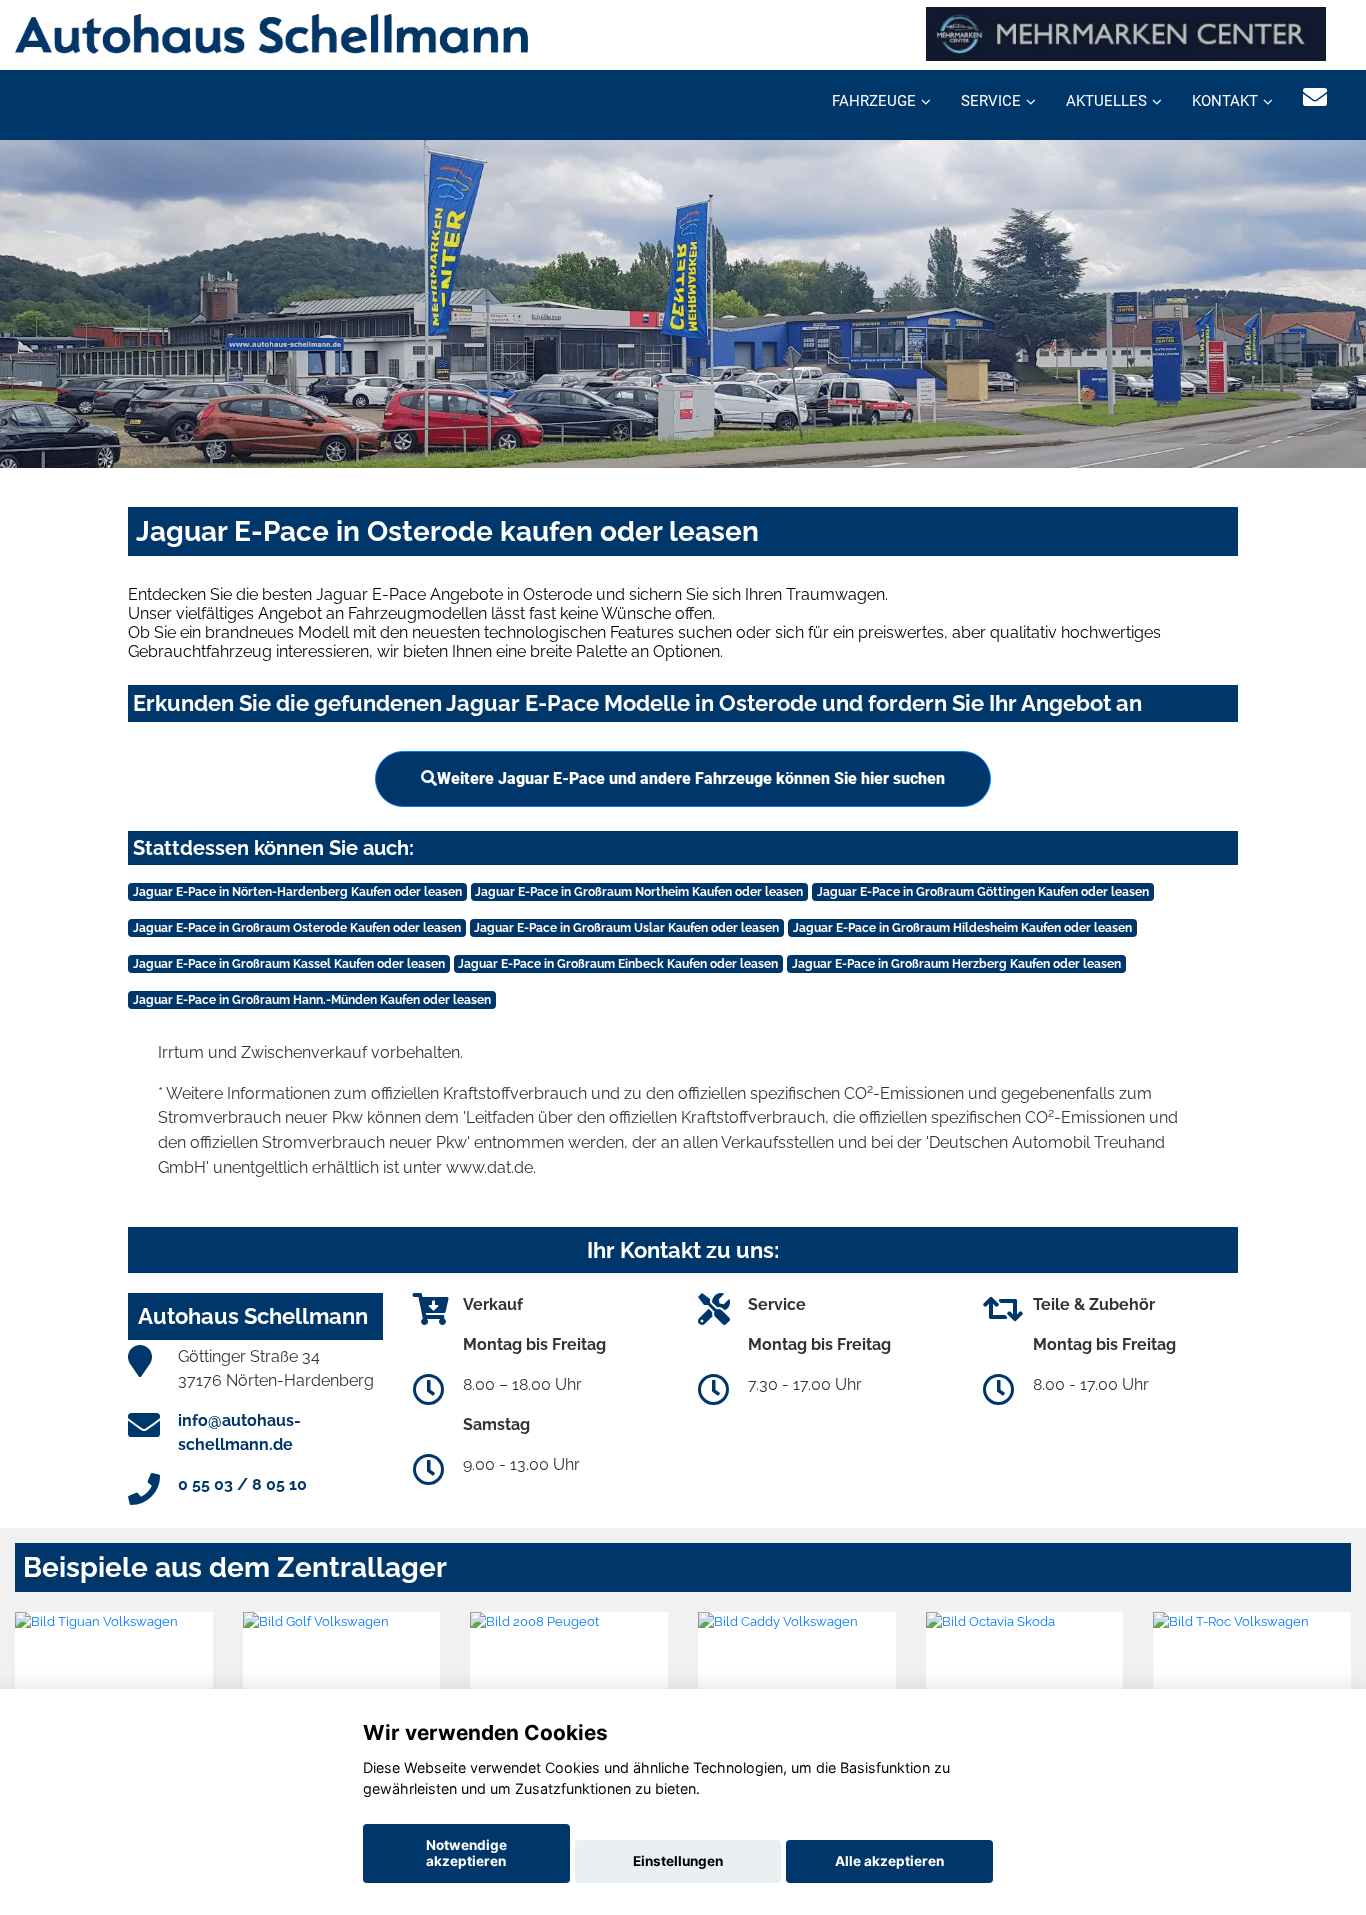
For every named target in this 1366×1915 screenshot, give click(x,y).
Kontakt (1225, 101)
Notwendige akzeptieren (466, 1853)
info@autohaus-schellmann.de (239, 1432)
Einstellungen (678, 1861)
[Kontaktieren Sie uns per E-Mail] (1315, 97)
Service (991, 101)
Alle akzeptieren (889, 1861)
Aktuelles (1106, 101)
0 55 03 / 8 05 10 (242, 1484)
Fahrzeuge (874, 101)
